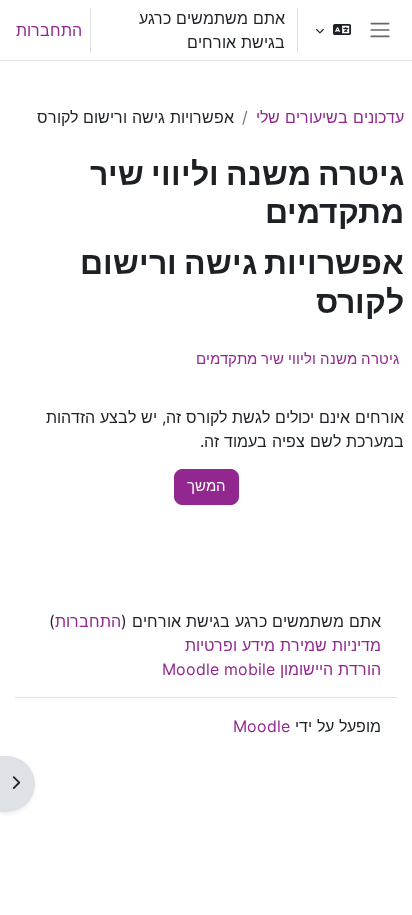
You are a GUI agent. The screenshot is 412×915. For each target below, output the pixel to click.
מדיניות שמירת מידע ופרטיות (283, 645)
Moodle (261, 726)
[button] (332, 30)
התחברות (49, 30)
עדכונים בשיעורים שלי (330, 117)
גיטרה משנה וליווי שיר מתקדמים (297, 358)
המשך (206, 486)
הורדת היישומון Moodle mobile (271, 669)
